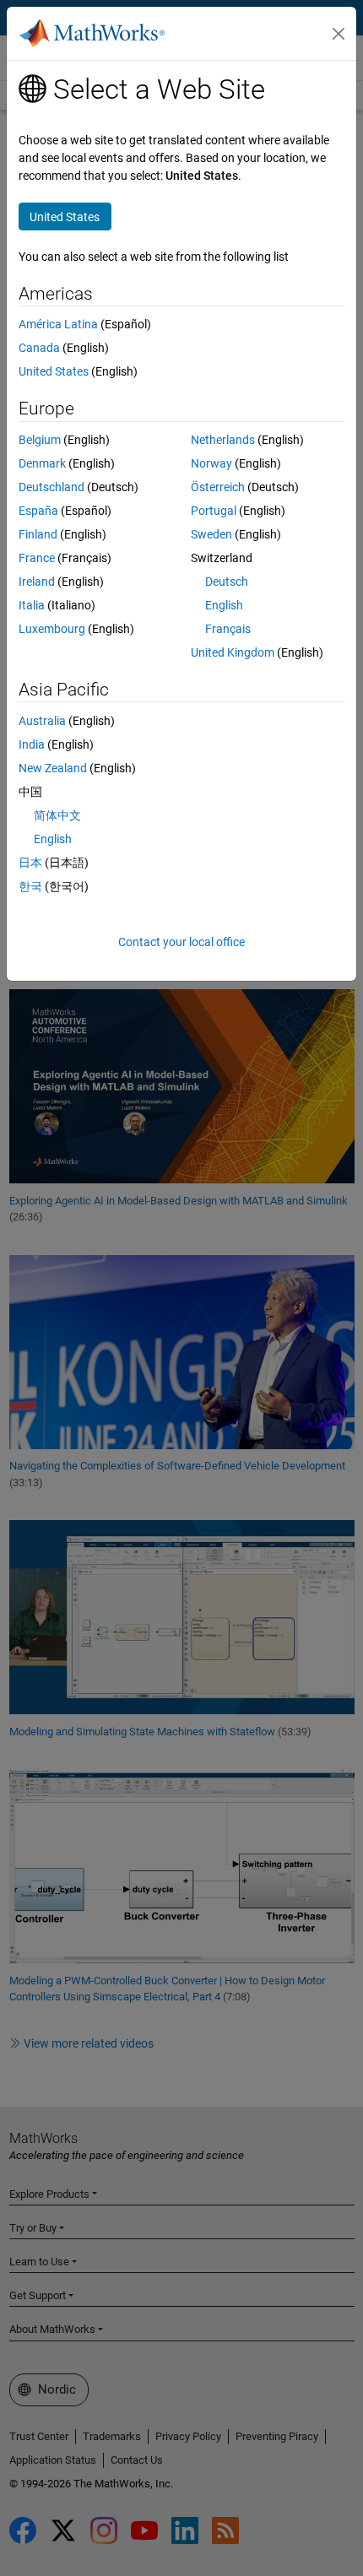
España (38, 511)
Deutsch (227, 582)
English (224, 605)
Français (228, 629)
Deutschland (51, 487)
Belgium (40, 440)
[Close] (339, 34)
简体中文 (57, 815)
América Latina (58, 324)
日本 (30, 863)
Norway (211, 463)
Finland (38, 534)
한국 (30, 886)
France (37, 558)
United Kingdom (233, 652)
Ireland (37, 582)
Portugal (214, 511)
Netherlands (223, 440)
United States (54, 371)
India (32, 744)
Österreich (218, 487)
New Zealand (53, 768)
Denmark (42, 463)
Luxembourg (52, 629)
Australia (42, 721)
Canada (39, 348)
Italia (32, 605)
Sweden (211, 534)
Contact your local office (181, 942)
